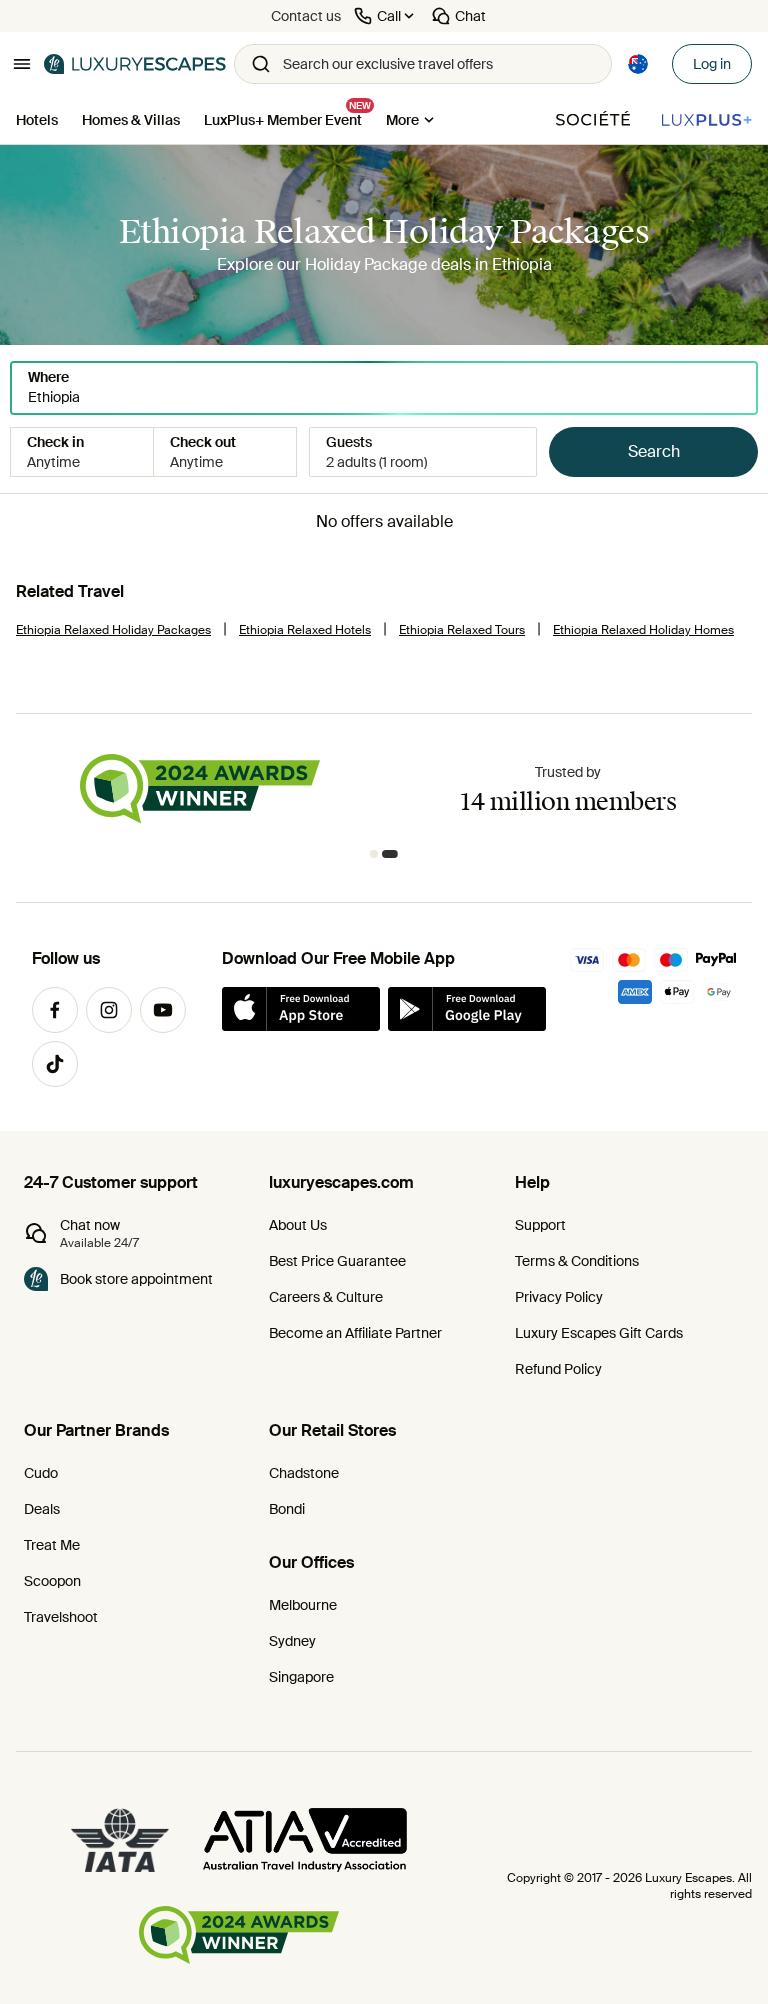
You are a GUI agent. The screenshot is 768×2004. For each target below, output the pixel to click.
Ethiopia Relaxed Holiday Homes (643, 630)
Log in (712, 64)
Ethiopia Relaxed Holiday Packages (113, 630)
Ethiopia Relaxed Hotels (305, 630)
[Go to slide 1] (378, 854)
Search (654, 451)
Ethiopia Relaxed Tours (462, 630)
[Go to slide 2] (394, 854)
